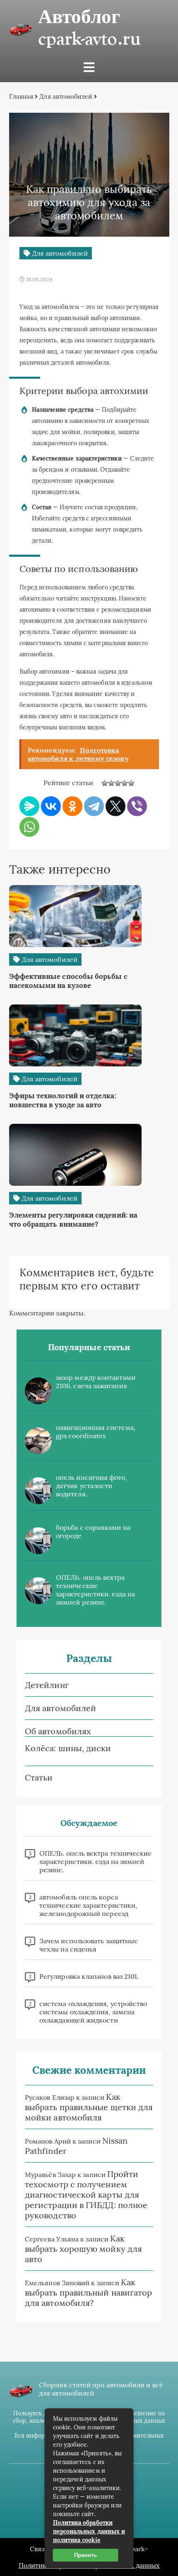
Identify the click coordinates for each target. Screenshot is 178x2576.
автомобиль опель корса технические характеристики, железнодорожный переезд (88, 1905)
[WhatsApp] (29, 827)
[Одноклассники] (72, 806)
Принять (85, 2555)
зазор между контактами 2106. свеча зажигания (96, 1382)
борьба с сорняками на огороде (93, 1531)
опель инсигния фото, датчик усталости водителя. (91, 1486)
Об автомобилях (58, 1731)
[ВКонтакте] (51, 806)
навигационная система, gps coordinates (96, 1432)
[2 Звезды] (111, 783)
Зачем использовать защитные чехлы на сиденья (89, 1945)
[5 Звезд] (131, 783)
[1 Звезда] (105, 783)
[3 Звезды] (118, 783)
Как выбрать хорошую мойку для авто (83, 2249)
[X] (115, 806)
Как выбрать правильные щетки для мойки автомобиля (89, 2107)
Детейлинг (47, 1685)
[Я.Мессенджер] (29, 806)
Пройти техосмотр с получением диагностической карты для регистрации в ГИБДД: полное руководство (86, 2195)
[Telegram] (94, 806)
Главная (21, 96)
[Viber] (137, 806)
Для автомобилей (66, 96)
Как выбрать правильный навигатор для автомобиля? (88, 2292)
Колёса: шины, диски (68, 1748)
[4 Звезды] (125, 783)
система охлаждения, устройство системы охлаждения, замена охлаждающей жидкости (93, 2012)
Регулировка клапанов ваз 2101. (89, 1976)
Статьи (39, 1777)
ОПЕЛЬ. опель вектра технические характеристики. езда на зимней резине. (95, 1590)
